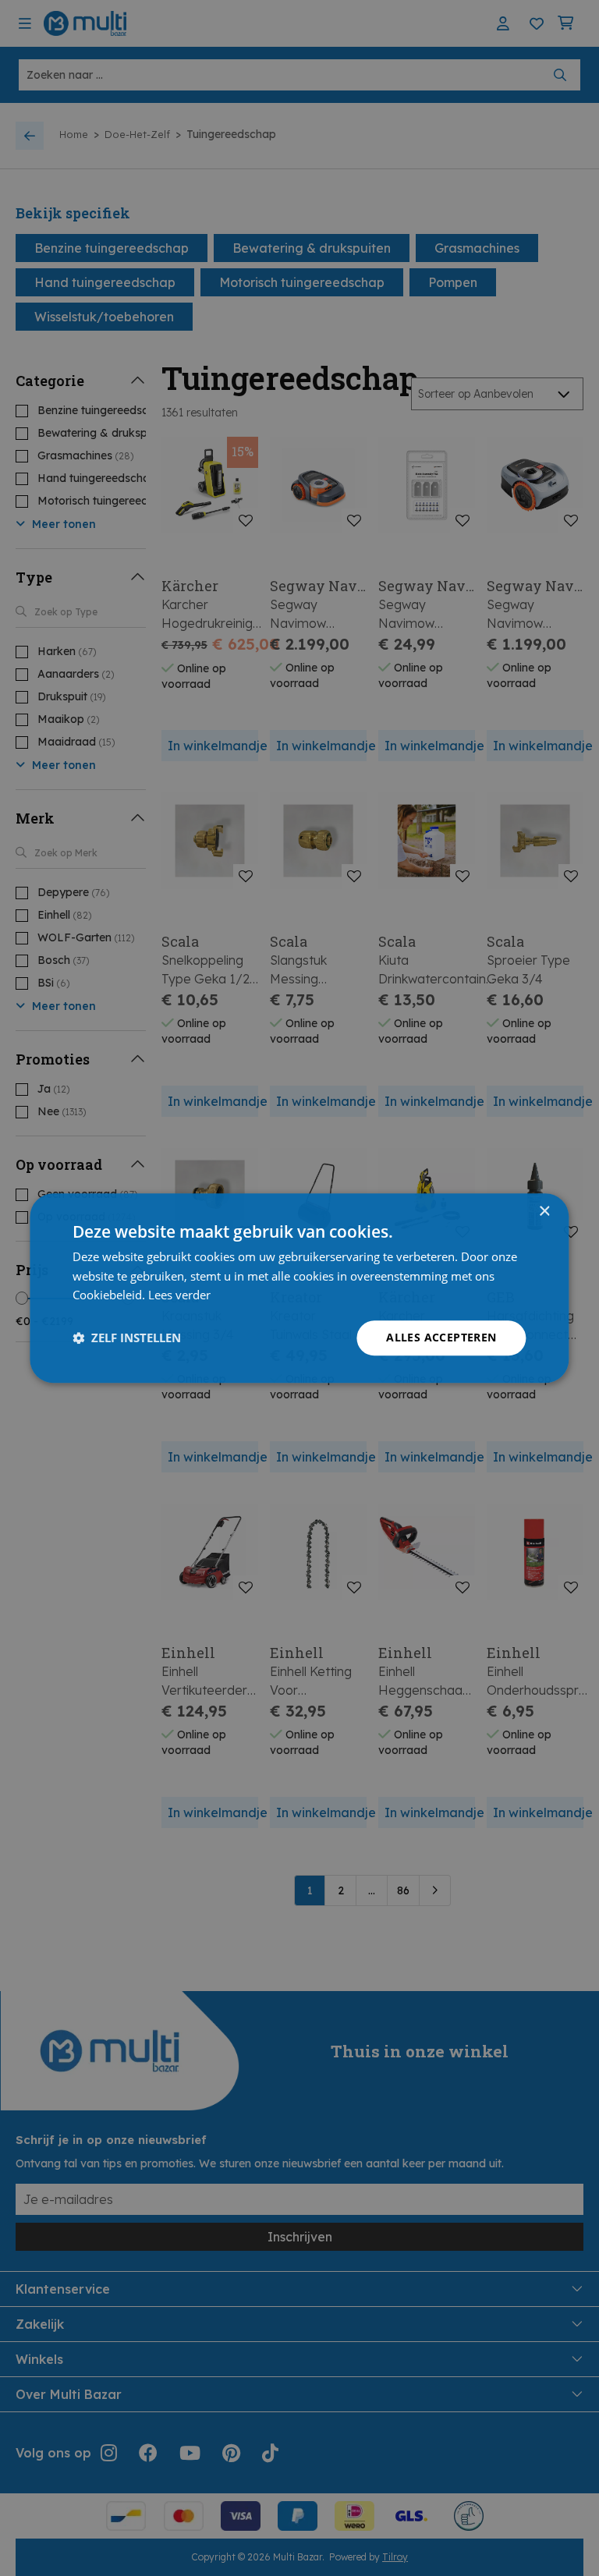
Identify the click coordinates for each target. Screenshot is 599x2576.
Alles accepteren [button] (441, 1337)
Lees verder (179, 1295)
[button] (127, 1338)
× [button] (544, 1212)
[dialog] (299, 1288)
